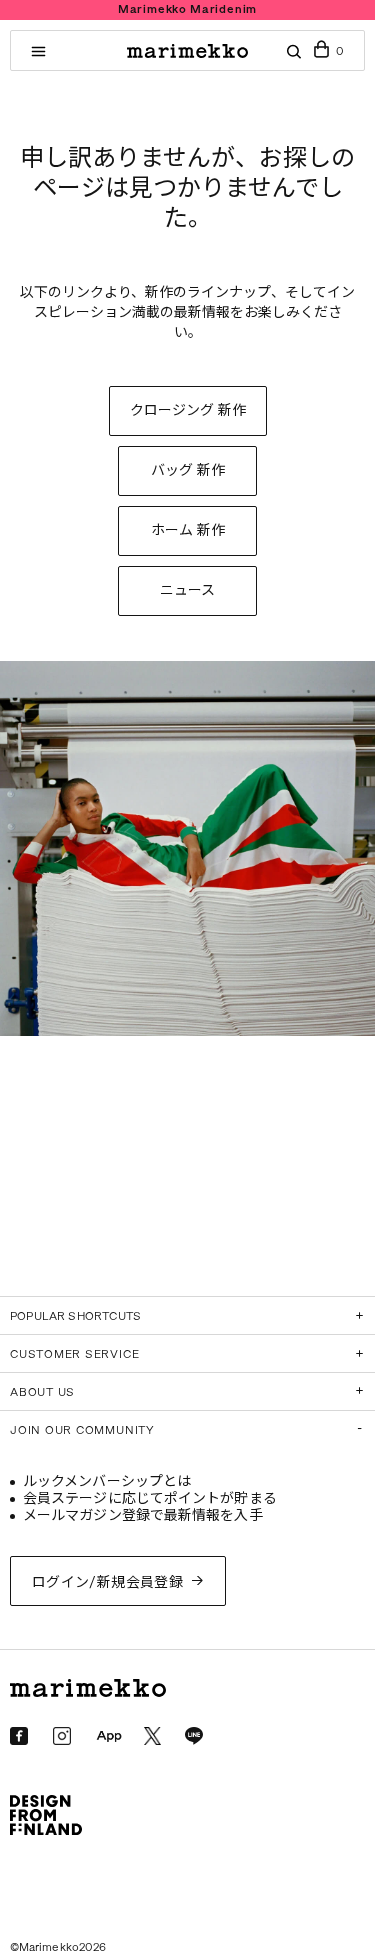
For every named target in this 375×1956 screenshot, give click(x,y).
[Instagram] (62, 1736)
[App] (109, 1737)
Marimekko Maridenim (187, 9)
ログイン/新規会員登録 (108, 1582)
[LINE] (194, 1736)
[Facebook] (19, 1736)
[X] (152, 1735)
